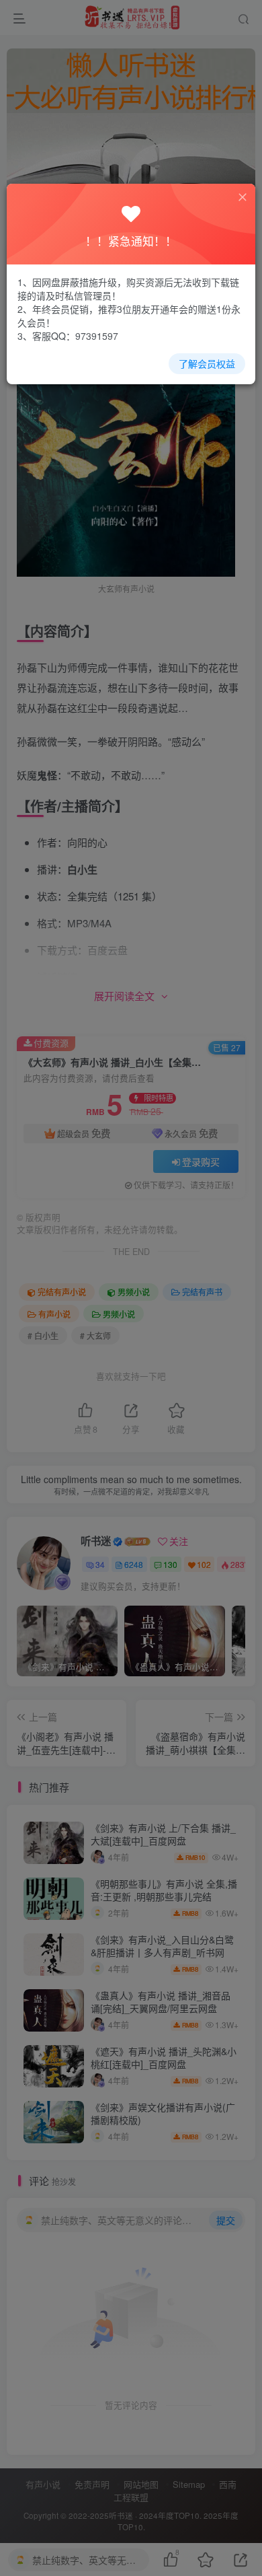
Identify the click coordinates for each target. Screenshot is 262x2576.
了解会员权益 (207, 363)
